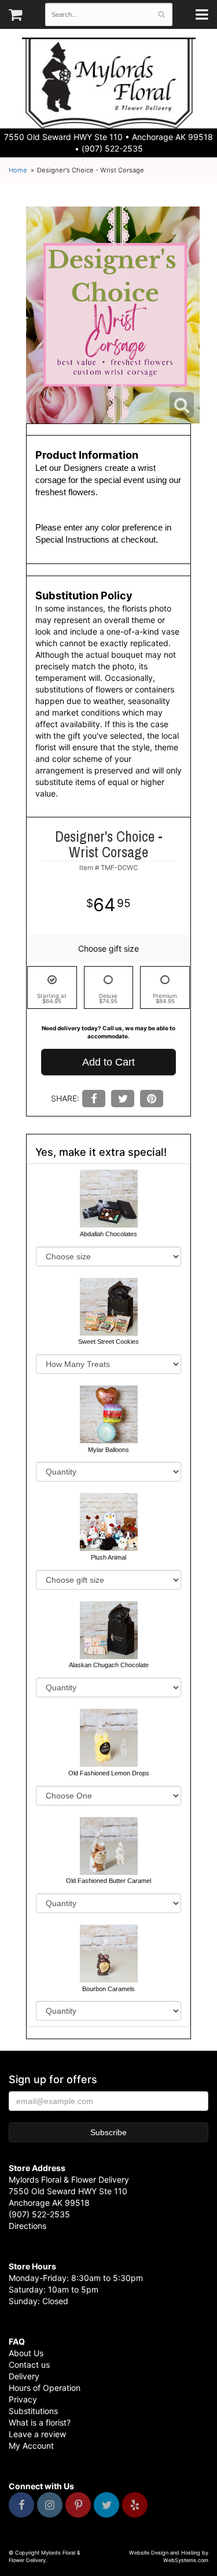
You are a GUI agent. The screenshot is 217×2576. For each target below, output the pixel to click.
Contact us (29, 2365)
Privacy (23, 2399)
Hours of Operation (45, 2388)
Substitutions (33, 2411)
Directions (27, 2226)
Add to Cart (108, 1062)
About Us (26, 2353)
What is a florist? (40, 2422)
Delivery (24, 2376)
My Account (31, 2446)
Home (18, 170)
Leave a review (37, 2434)
